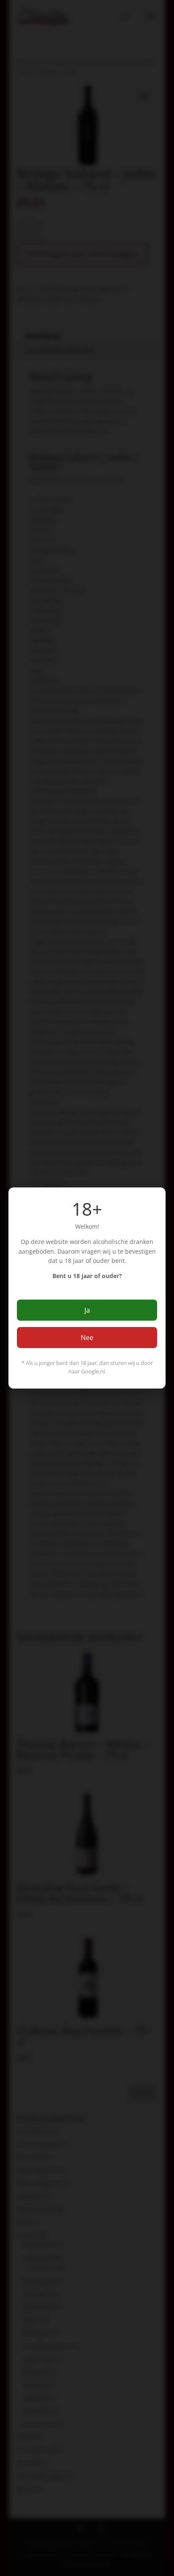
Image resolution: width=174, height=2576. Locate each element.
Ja (87, 1310)
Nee (87, 1338)
